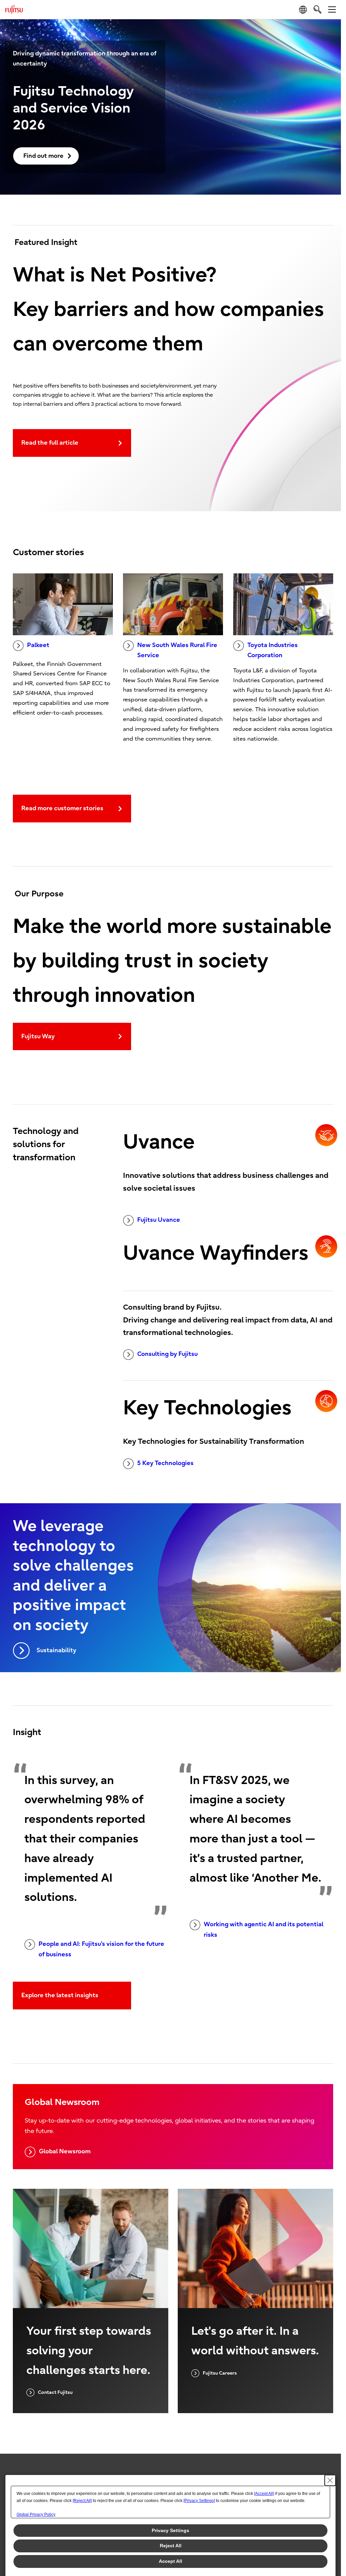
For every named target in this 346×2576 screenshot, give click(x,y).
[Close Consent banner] (330, 2480)
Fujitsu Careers (220, 2373)
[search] (317, 9)
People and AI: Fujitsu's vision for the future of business (101, 1949)
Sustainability (56, 1650)
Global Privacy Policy (36, 2515)
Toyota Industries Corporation (273, 650)
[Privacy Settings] (199, 2501)
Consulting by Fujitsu (167, 1354)
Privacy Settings (170, 2530)
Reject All (171, 2546)
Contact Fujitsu (55, 2392)
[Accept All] (264, 2494)
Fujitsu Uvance (159, 1220)
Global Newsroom (65, 2151)
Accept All (170, 2561)
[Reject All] (82, 2501)
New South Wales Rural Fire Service (177, 650)
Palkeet (38, 645)
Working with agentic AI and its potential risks (264, 1930)
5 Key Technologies (165, 1463)
